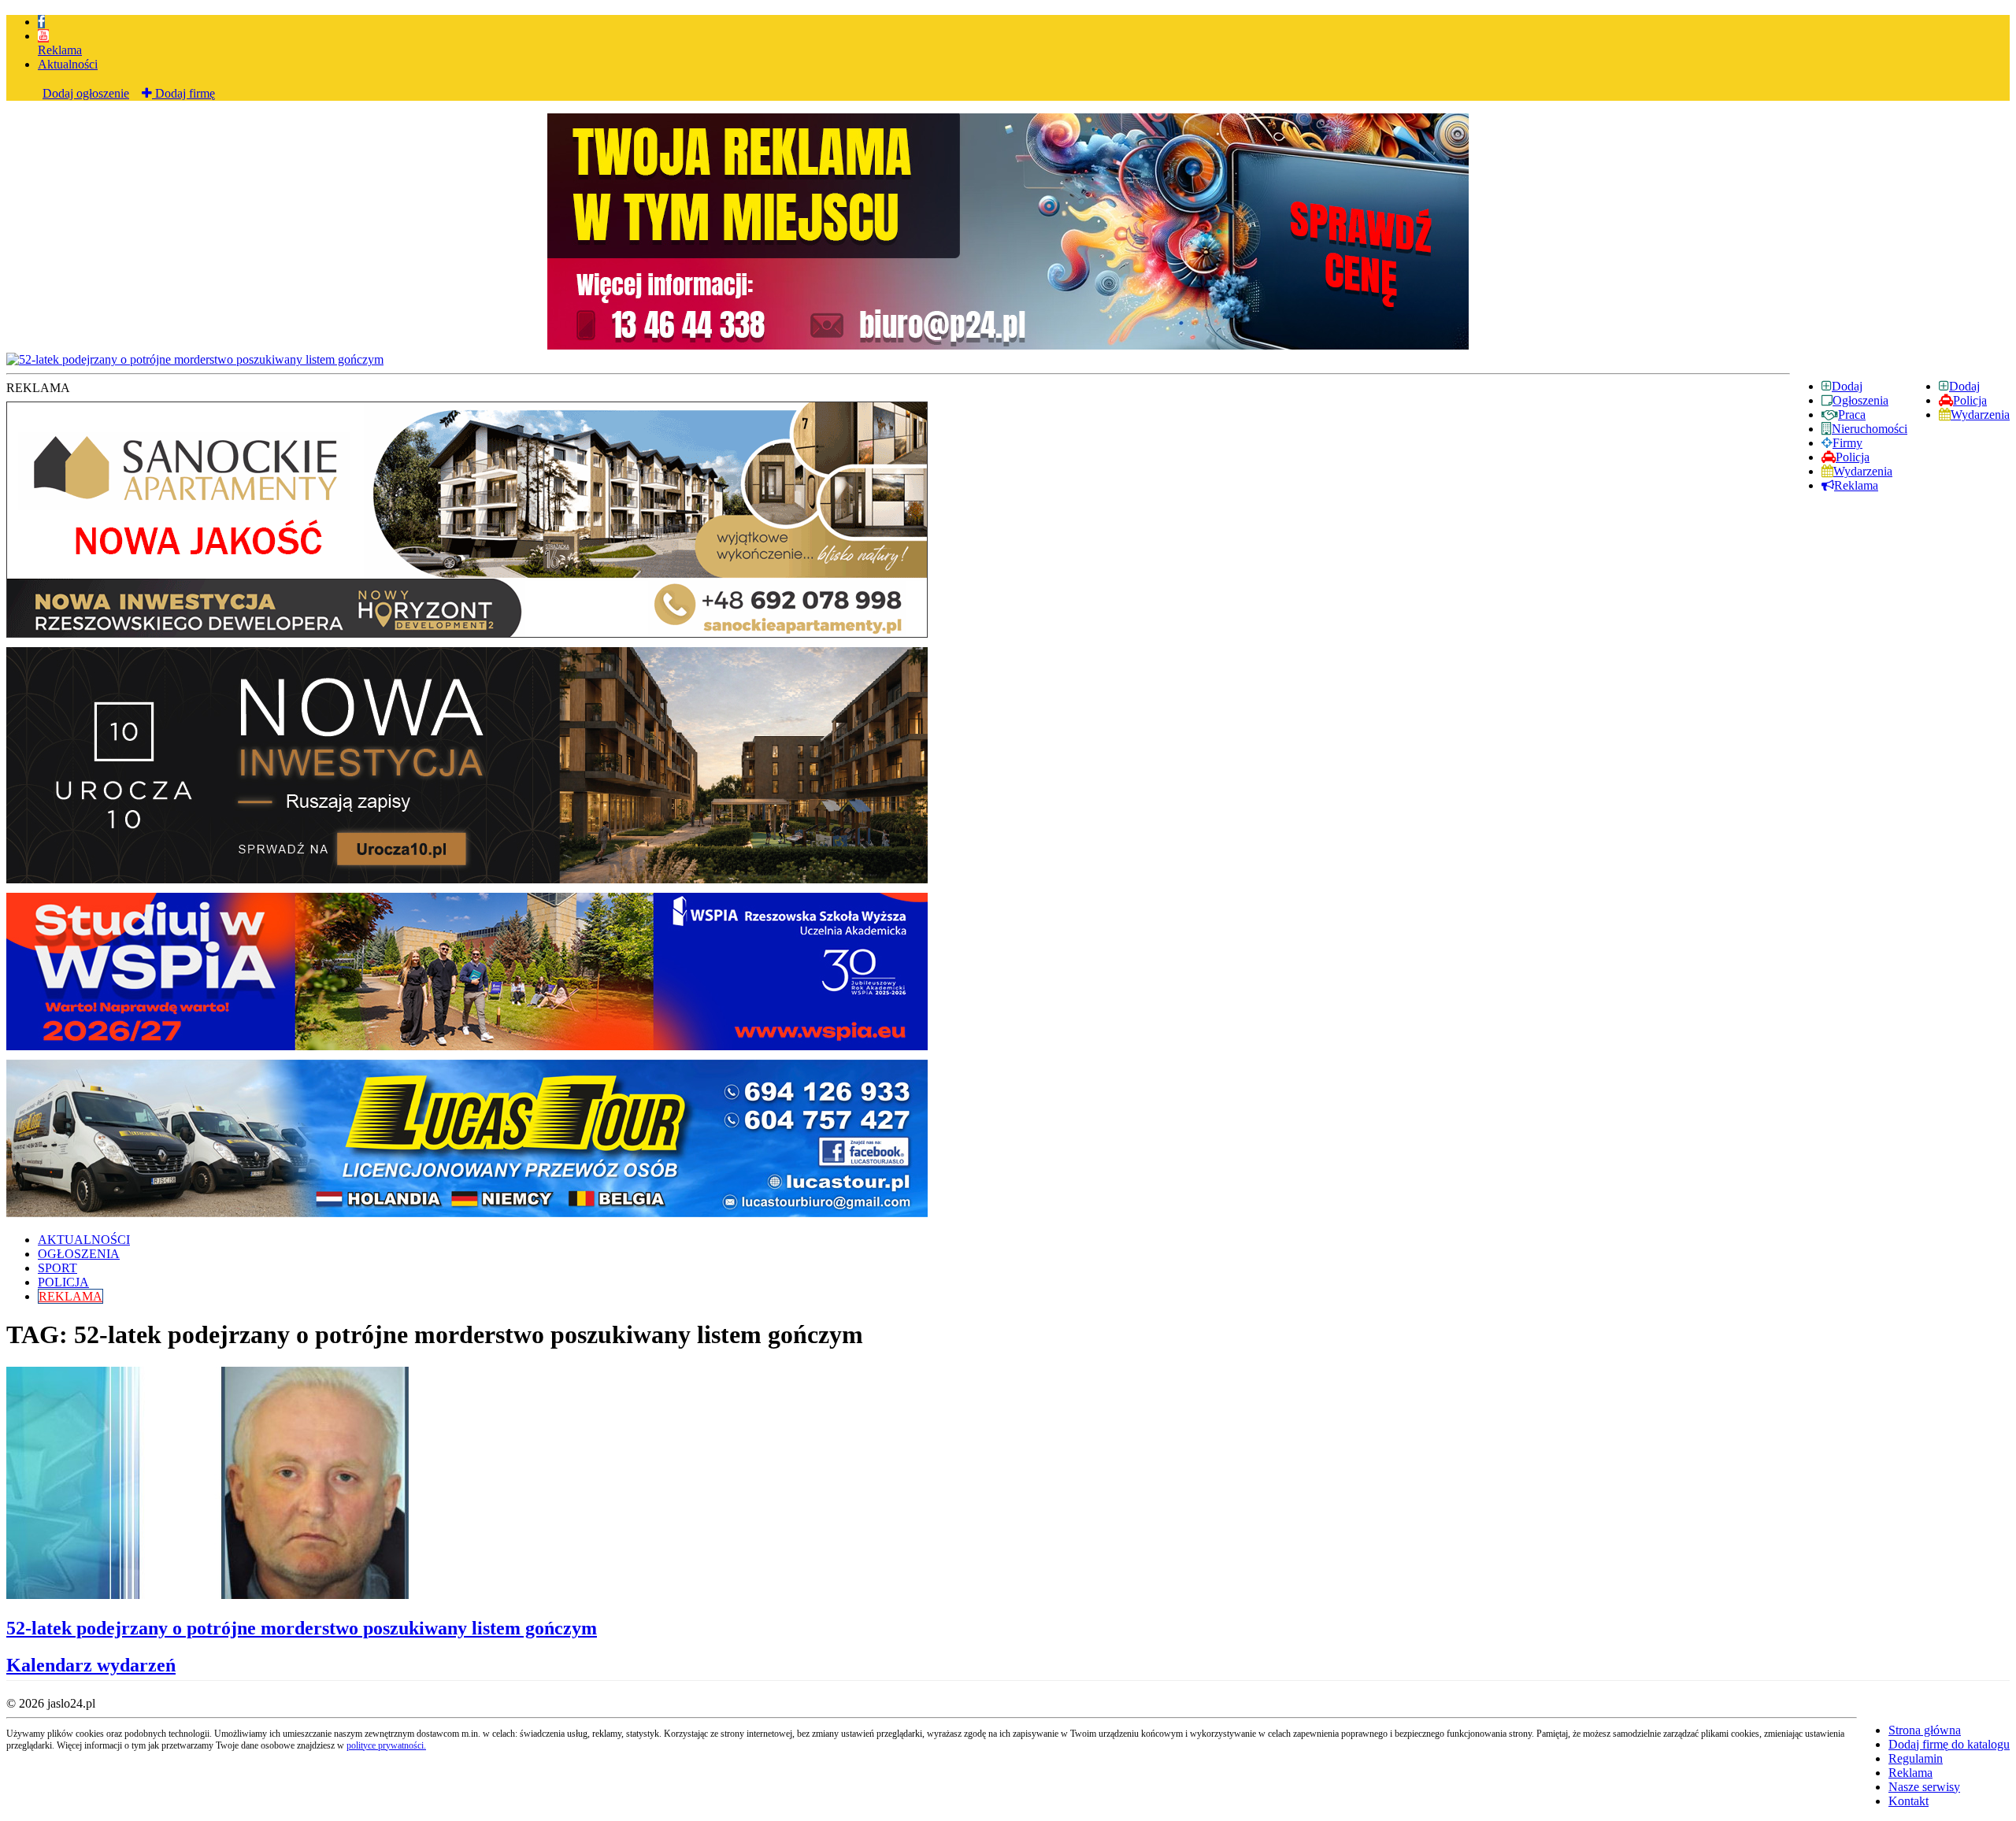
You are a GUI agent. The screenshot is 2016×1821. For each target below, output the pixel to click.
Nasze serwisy (1924, 1787)
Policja (1970, 400)
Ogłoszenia (1860, 400)
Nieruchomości (1870, 429)
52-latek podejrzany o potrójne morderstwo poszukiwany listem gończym (302, 1628)
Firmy (1847, 443)
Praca (1852, 415)
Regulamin (1916, 1758)
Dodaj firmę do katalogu (1949, 1744)
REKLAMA (70, 1296)
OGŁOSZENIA (79, 1254)
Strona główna (1925, 1730)
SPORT (57, 1268)
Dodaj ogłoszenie (86, 93)
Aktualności (68, 64)
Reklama (60, 50)
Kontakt (1909, 1801)
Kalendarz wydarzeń (91, 1665)
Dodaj (1964, 386)
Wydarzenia (1980, 415)
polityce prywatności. (386, 1745)
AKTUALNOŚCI (84, 1240)
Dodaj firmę (183, 93)
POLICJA (63, 1282)
